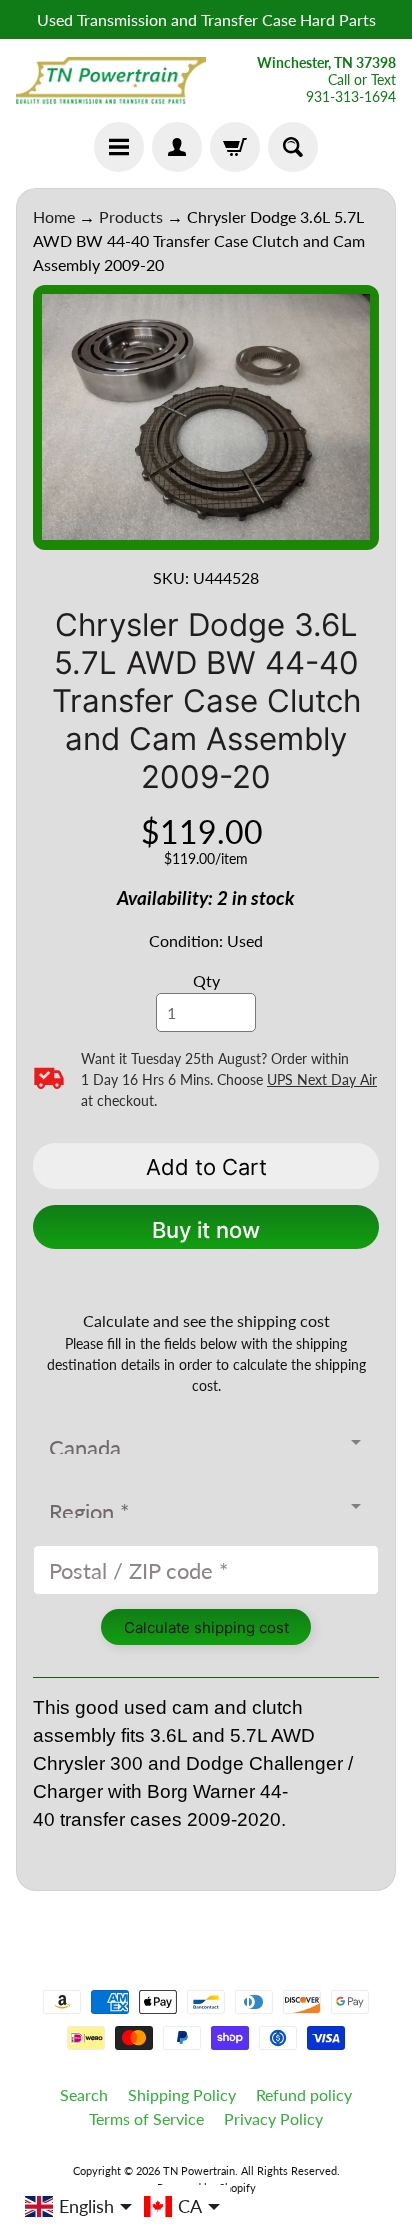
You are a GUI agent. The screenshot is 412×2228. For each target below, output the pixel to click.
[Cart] (235, 147)
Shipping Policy (182, 2094)
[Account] (177, 147)
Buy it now (206, 1230)
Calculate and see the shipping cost (206, 1320)
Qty (206, 980)
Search (84, 2094)
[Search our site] (293, 147)
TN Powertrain (199, 2170)
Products (131, 216)
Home (54, 216)
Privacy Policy (273, 2118)
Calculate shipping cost (206, 1627)
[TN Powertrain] (111, 81)
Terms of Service (146, 2118)
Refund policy (304, 2094)
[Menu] (119, 147)
